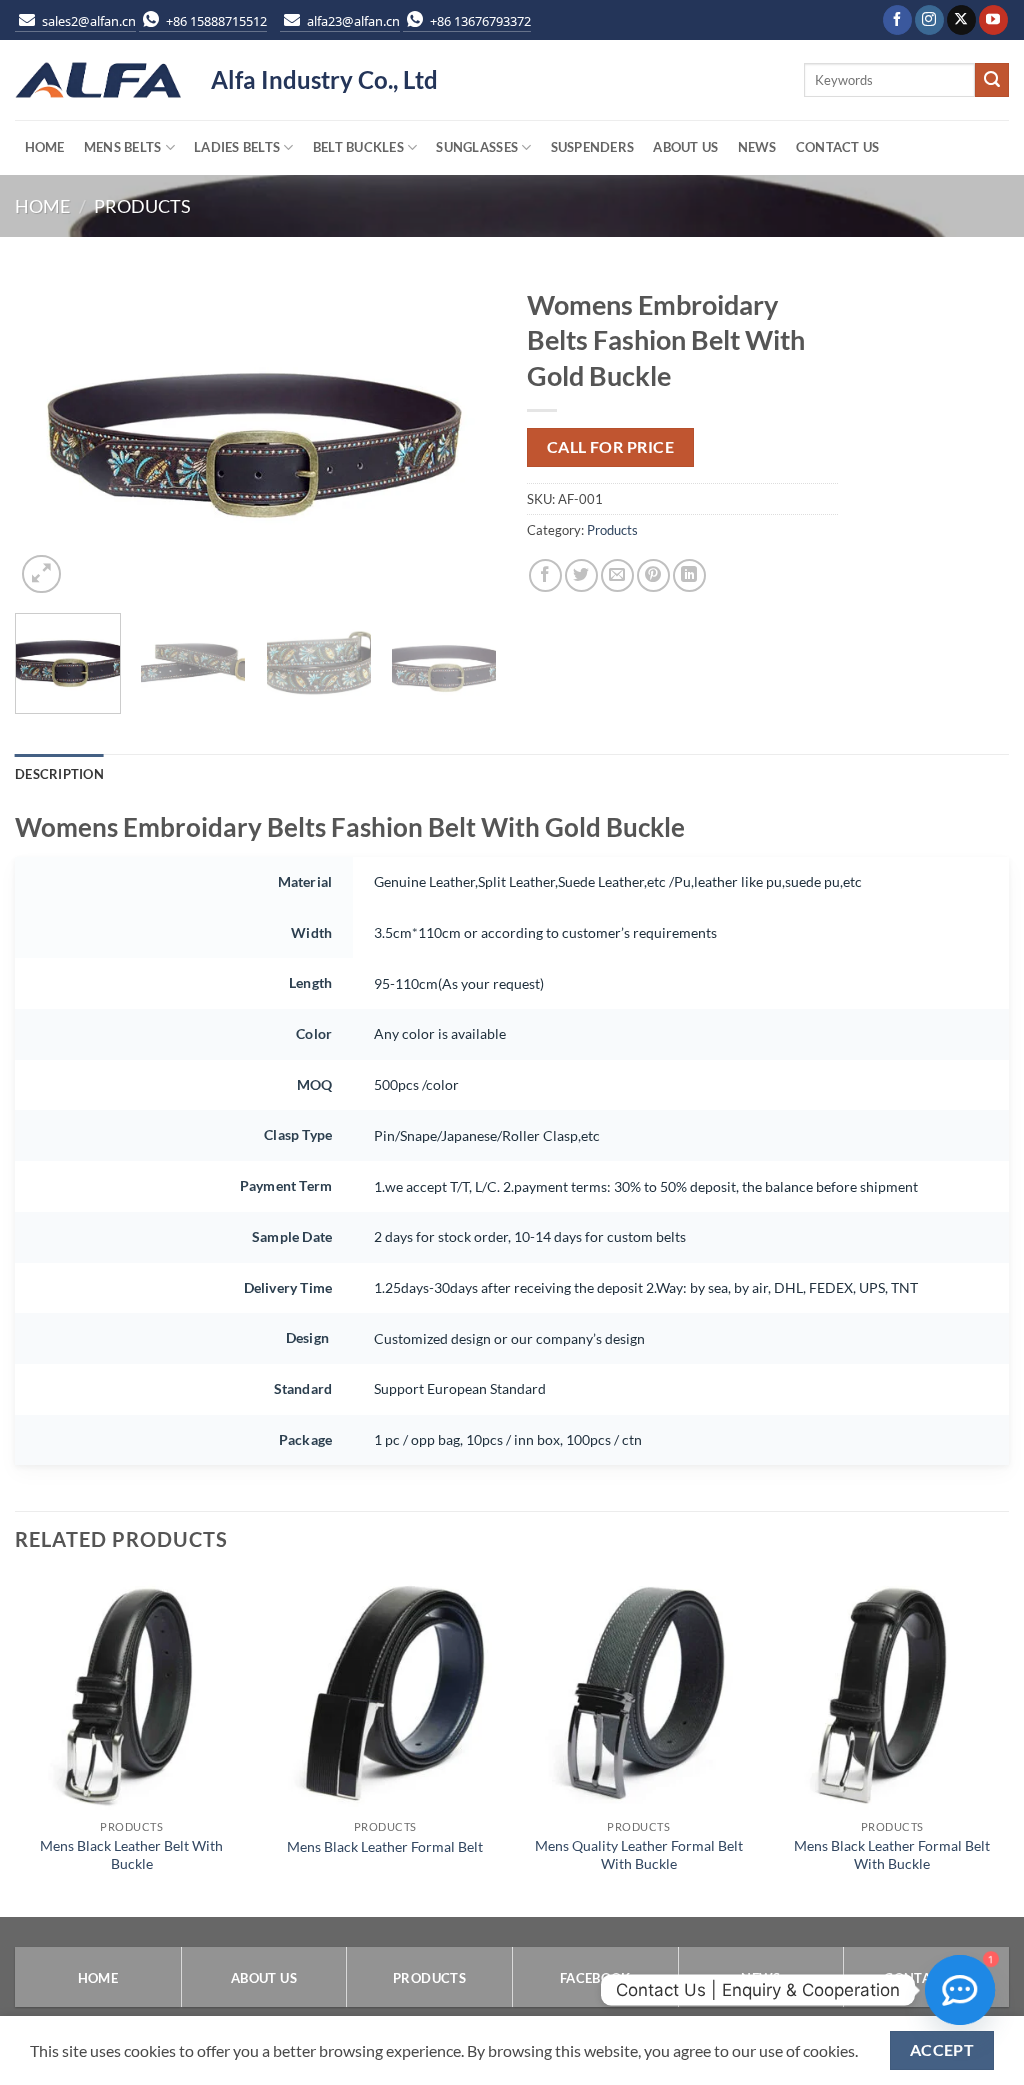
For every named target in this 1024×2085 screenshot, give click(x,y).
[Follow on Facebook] (897, 20)
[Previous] (50, 438)
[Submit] (992, 80)
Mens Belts (123, 147)
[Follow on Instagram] (929, 20)
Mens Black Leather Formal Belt (385, 1846)
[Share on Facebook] (545, 575)
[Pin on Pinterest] (653, 575)
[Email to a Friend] (617, 575)
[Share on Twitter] (581, 575)
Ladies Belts (237, 147)
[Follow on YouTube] (993, 20)
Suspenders (593, 147)
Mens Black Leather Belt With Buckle (131, 1855)
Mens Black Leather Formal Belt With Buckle (892, 1855)
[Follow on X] (961, 20)
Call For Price (611, 447)
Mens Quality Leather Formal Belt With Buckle (639, 1855)
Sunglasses (477, 147)
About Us (685, 147)
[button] (41, 574)
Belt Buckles (358, 147)
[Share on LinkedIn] (689, 575)
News (757, 147)
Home (45, 147)
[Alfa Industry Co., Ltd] (98, 80)
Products (142, 206)
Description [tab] (59, 774)
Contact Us (838, 147)
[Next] (462, 438)
